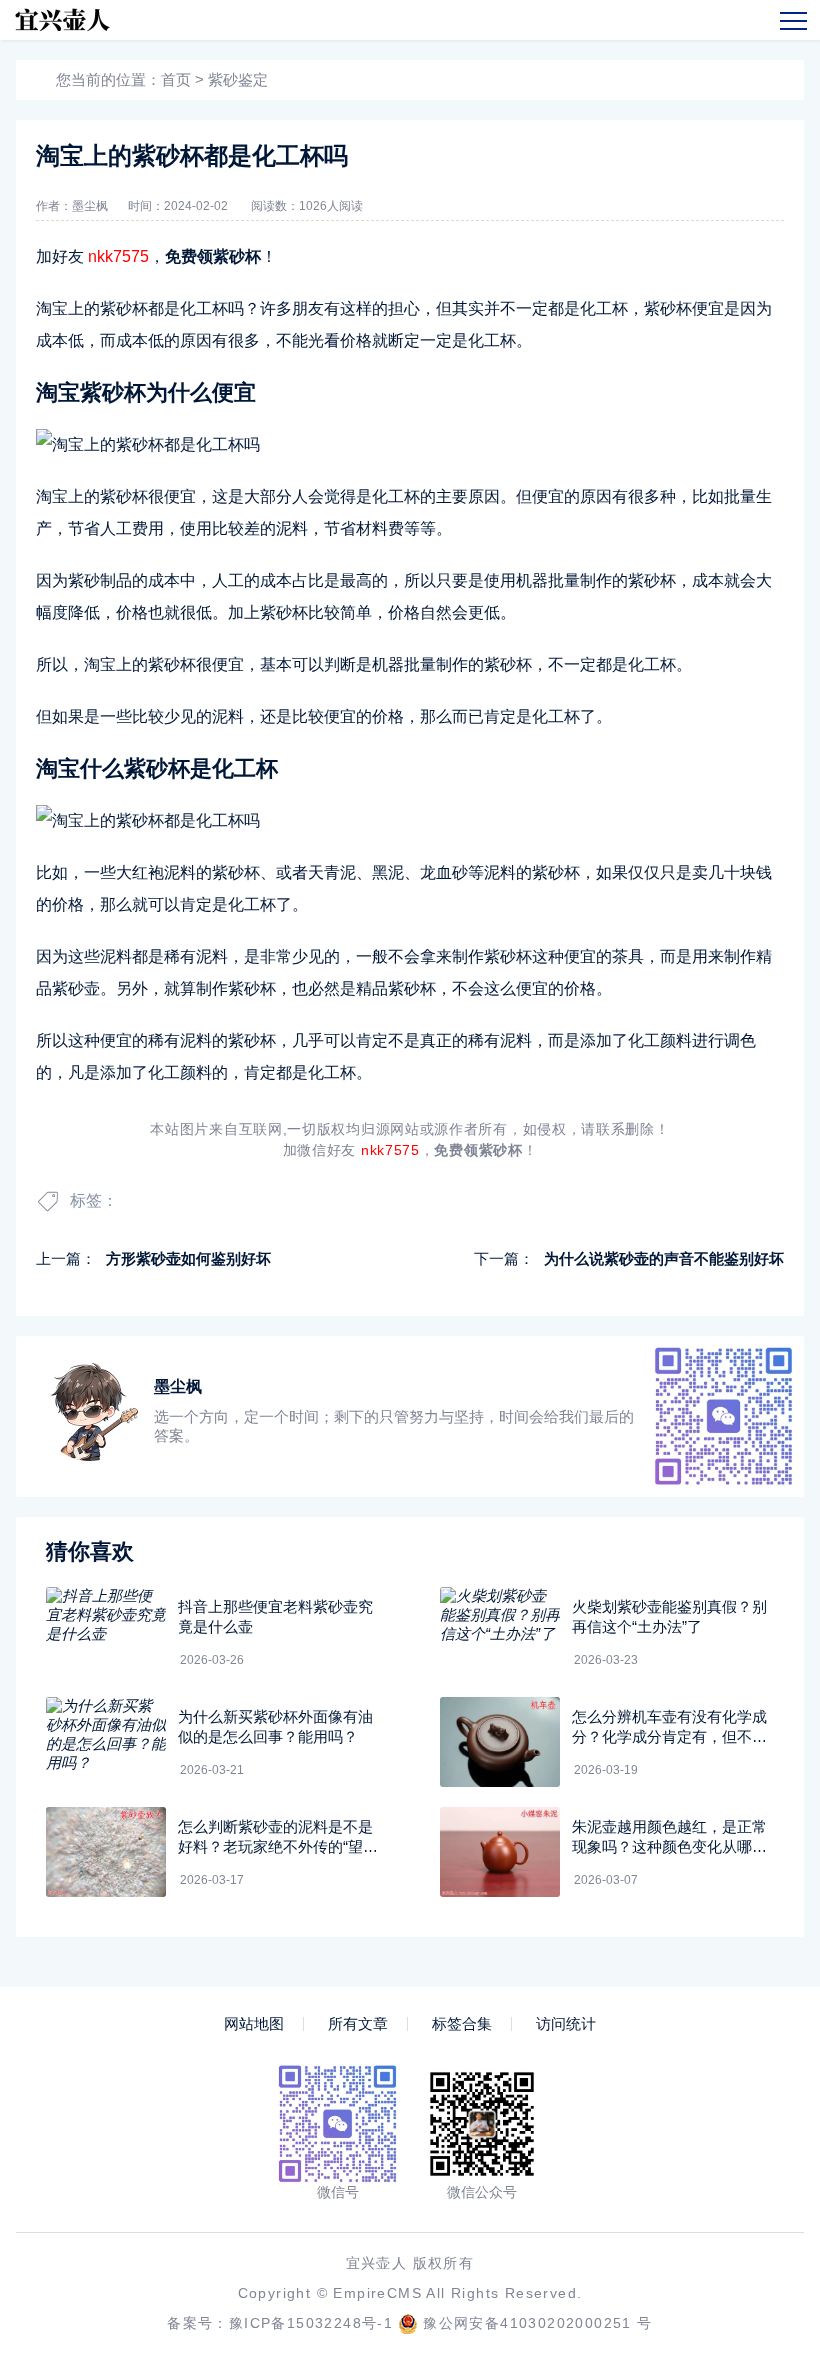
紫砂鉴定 (238, 79)
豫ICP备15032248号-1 (311, 2323)
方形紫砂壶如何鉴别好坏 (188, 1258)
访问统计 (566, 2024)
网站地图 (254, 2024)
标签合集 (462, 2024)
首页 (176, 79)
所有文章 (358, 2024)
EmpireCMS (377, 2293)
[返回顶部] (756, 2107)
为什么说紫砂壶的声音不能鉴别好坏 (664, 1258)
